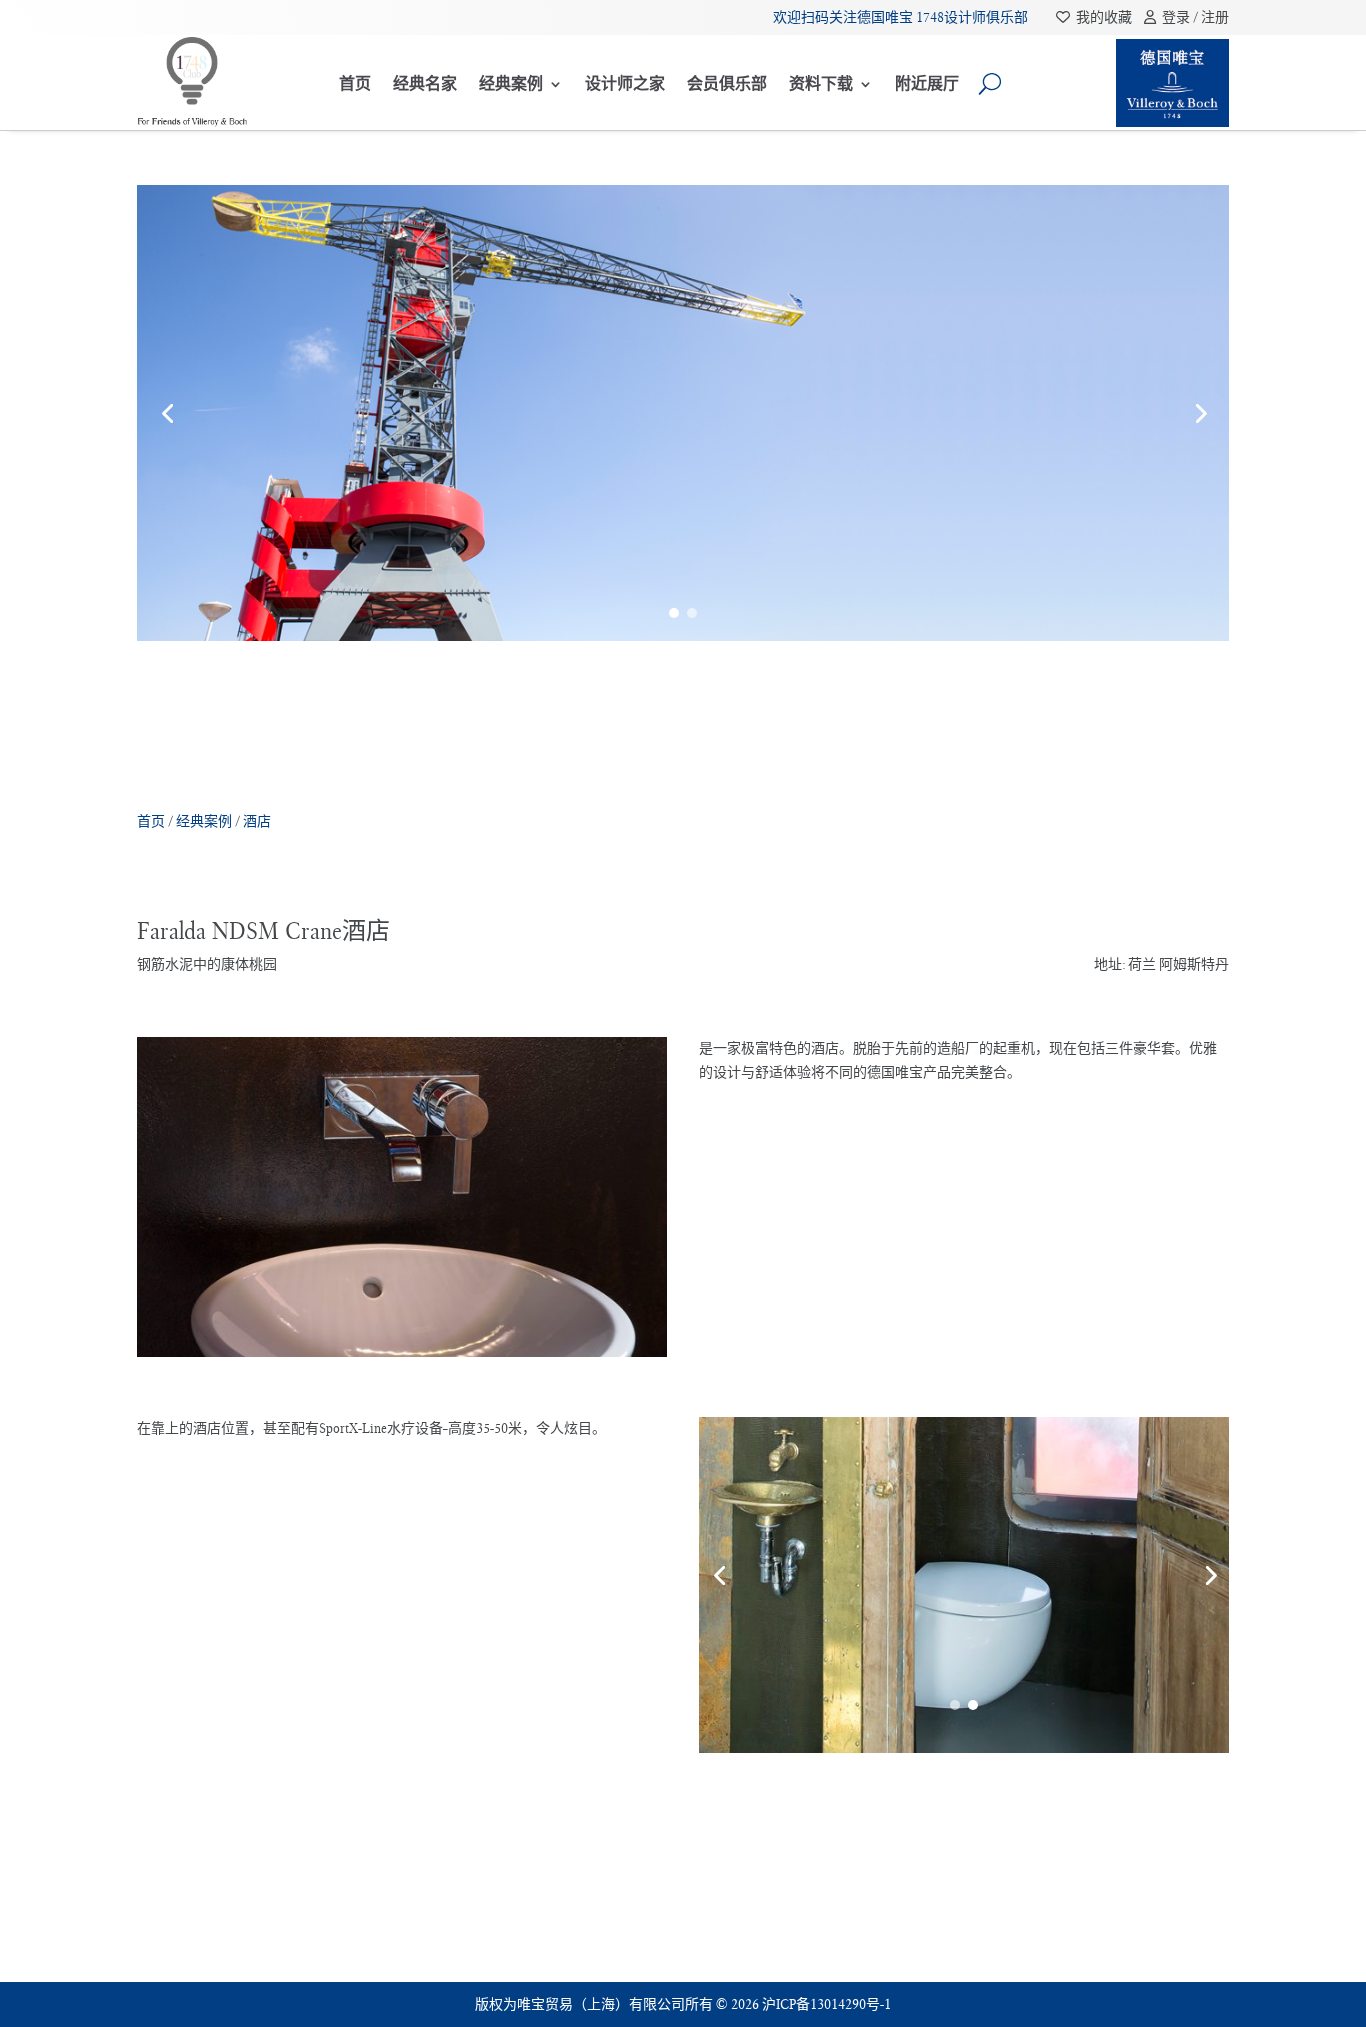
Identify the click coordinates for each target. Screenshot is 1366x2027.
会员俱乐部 (727, 83)
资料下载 (821, 83)
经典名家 (425, 83)
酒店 (257, 821)
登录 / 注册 (1192, 17)
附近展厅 (927, 83)
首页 (355, 83)
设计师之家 (625, 83)
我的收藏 (1102, 17)
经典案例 (511, 83)
